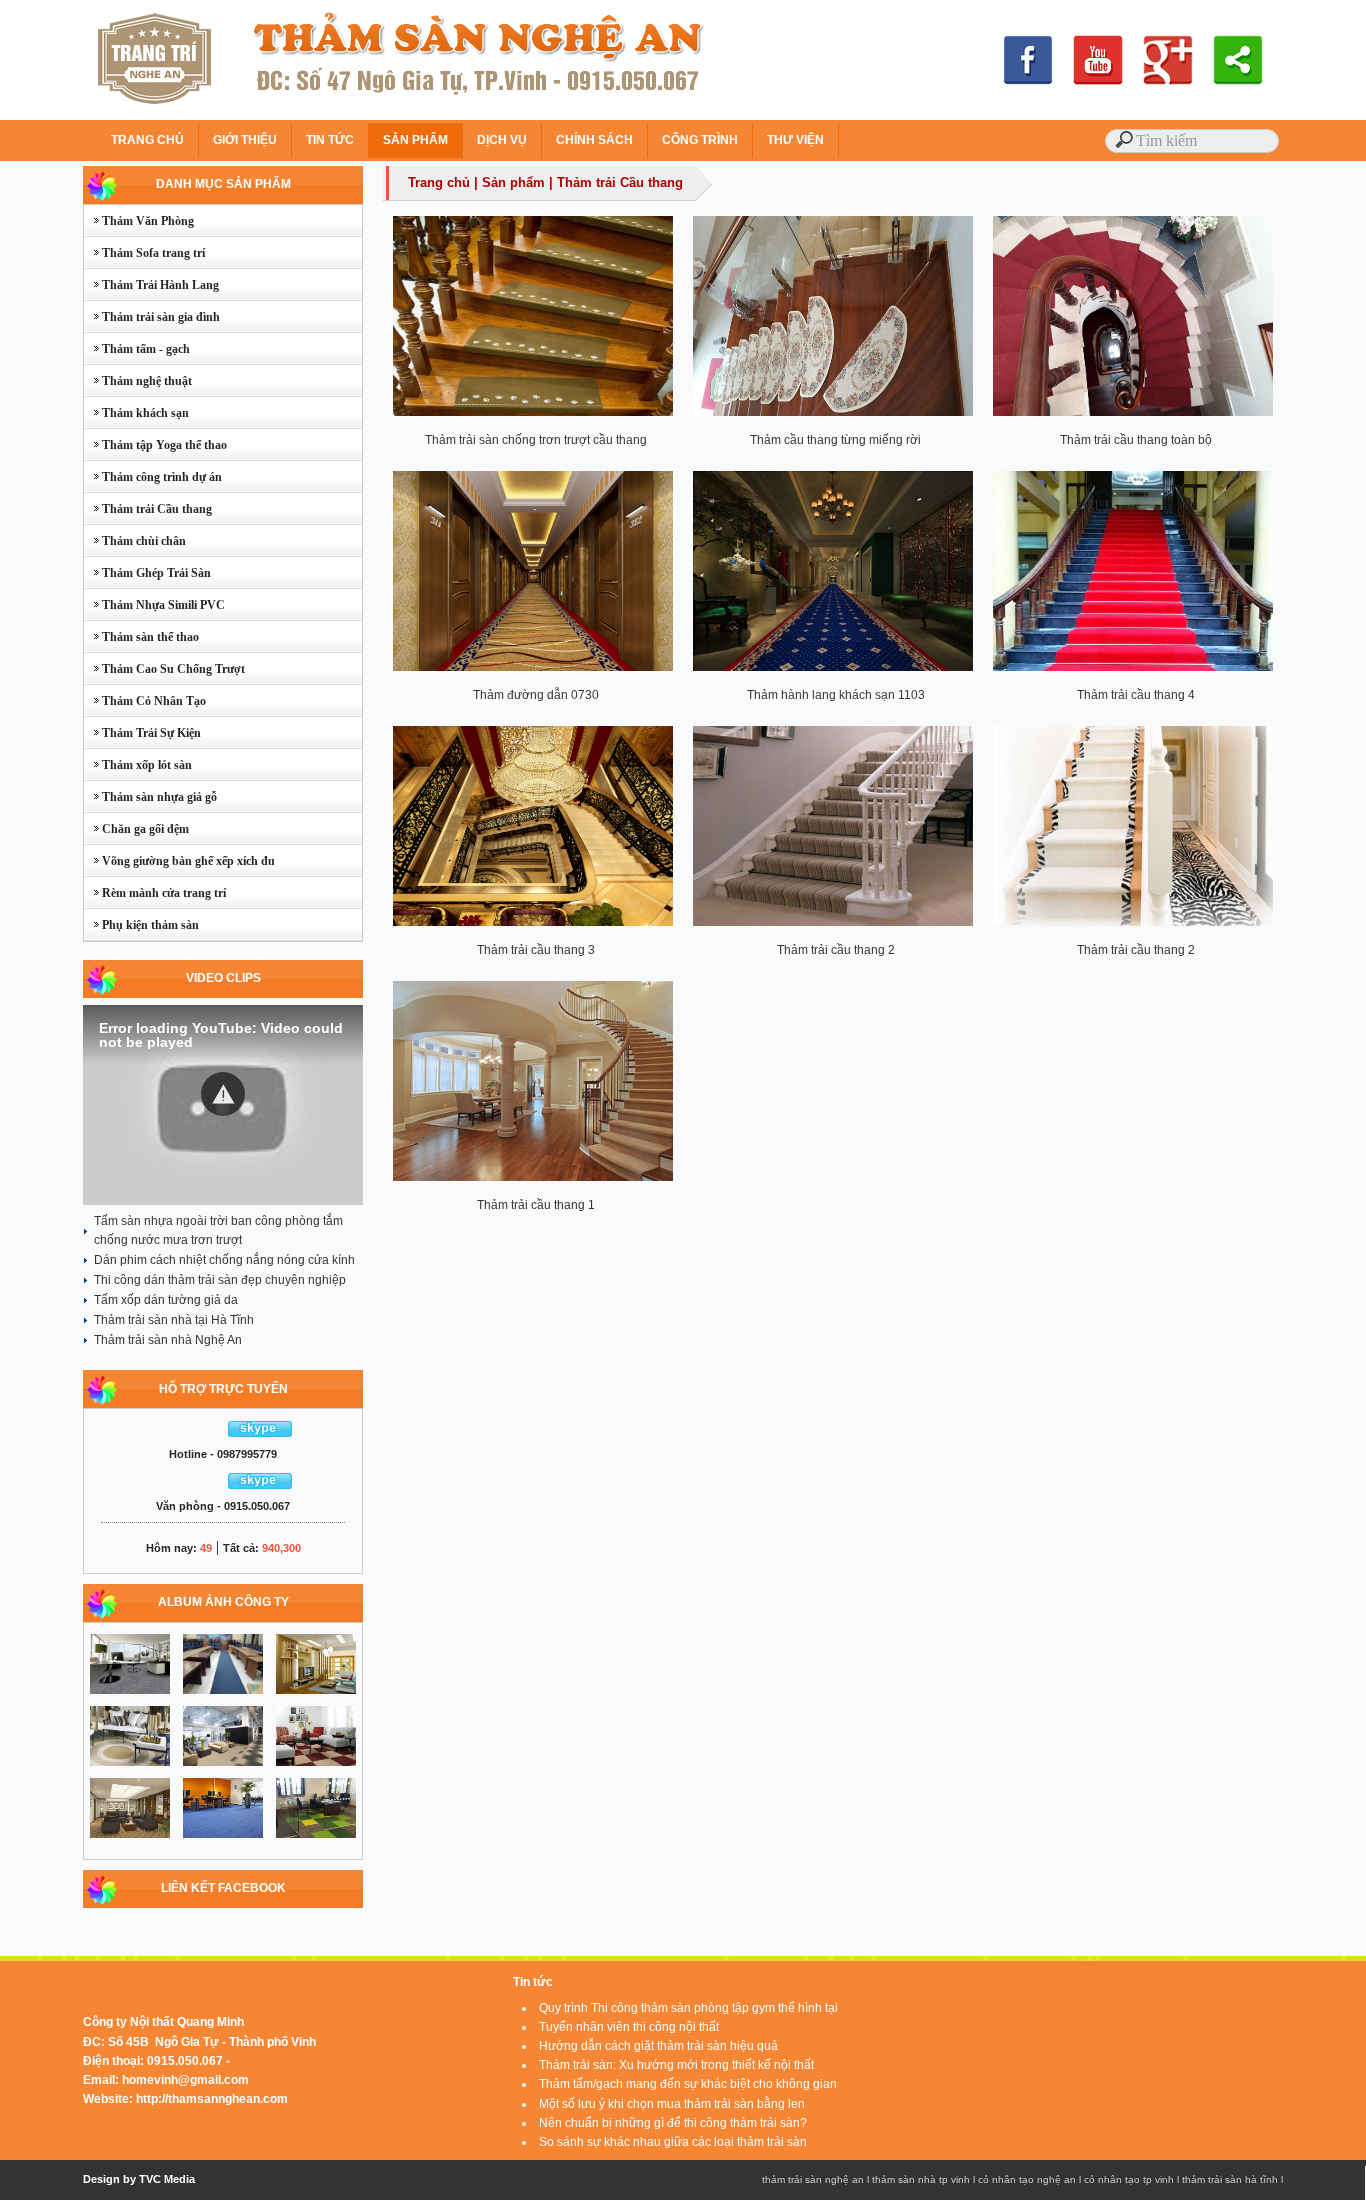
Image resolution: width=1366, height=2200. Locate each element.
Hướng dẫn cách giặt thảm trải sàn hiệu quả (658, 2046)
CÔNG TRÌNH (700, 140)
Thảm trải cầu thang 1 (536, 1205)
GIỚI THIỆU (245, 140)
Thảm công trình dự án (153, 477)
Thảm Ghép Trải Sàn (147, 573)
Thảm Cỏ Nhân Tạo (145, 701)
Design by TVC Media (139, 2179)
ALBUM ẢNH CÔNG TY (223, 1602)
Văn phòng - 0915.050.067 (223, 1506)
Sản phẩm (513, 182)
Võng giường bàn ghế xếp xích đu (179, 861)
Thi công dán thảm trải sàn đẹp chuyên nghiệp (220, 1280)
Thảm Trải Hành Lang (151, 285)
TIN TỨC (330, 140)
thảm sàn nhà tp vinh (921, 2179)
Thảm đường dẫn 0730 (536, 695)
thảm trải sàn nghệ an (813, 2179)
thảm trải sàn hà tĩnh (1230, 2179)
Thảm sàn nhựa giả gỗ (150, 797)
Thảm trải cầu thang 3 (536, 950)
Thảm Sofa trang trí (144, 253)
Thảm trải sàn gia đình (152, 317)
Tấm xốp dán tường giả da (166, 1300)
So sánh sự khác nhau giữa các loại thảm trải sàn (673, 2142)
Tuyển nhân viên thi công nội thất (629, 2027)
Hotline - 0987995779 (223, 1454)
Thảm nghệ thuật (138, 381)
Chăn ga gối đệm (136, 829)
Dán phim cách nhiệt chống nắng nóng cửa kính (224, 1260)
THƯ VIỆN (795, 140)
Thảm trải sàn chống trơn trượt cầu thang (536, 440)
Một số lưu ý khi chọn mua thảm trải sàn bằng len (672, 2104)
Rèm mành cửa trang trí (155, 893)
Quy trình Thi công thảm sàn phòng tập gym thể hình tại (688, 2008)
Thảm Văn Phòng (139, 221)
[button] (223, 1094)
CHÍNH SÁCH (594, 140)
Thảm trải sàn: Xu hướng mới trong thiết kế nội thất (676, 2065)
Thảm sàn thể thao (141, 637)
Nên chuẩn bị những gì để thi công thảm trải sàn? (673, 2123)
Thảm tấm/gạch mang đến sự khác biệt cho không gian (688, 2084)
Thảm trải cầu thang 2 (836, 950)
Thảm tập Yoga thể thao (155, 445)
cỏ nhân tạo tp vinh (1129, 2179)
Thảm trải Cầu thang (148, 509)
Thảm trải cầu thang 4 (1136, 695)
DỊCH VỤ (502, 140)
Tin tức (533, 1982)
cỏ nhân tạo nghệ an (1027, 2179)
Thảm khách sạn (136, 413)
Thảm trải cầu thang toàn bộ (1136, 440)
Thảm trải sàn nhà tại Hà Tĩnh (174, 1320)
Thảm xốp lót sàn (138, 765)
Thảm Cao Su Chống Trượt (164, 669)
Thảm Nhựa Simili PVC (154, 605)
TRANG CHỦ (147, 140)
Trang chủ (439, 182)
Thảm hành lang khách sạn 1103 (836, 695)
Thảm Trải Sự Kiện (142, 733)
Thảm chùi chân (135, 541)
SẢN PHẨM (415, 140)
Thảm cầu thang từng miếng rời (835, 440)
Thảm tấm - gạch (137, 349)
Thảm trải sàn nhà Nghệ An (168, 1340)
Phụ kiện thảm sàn (141, 925)
